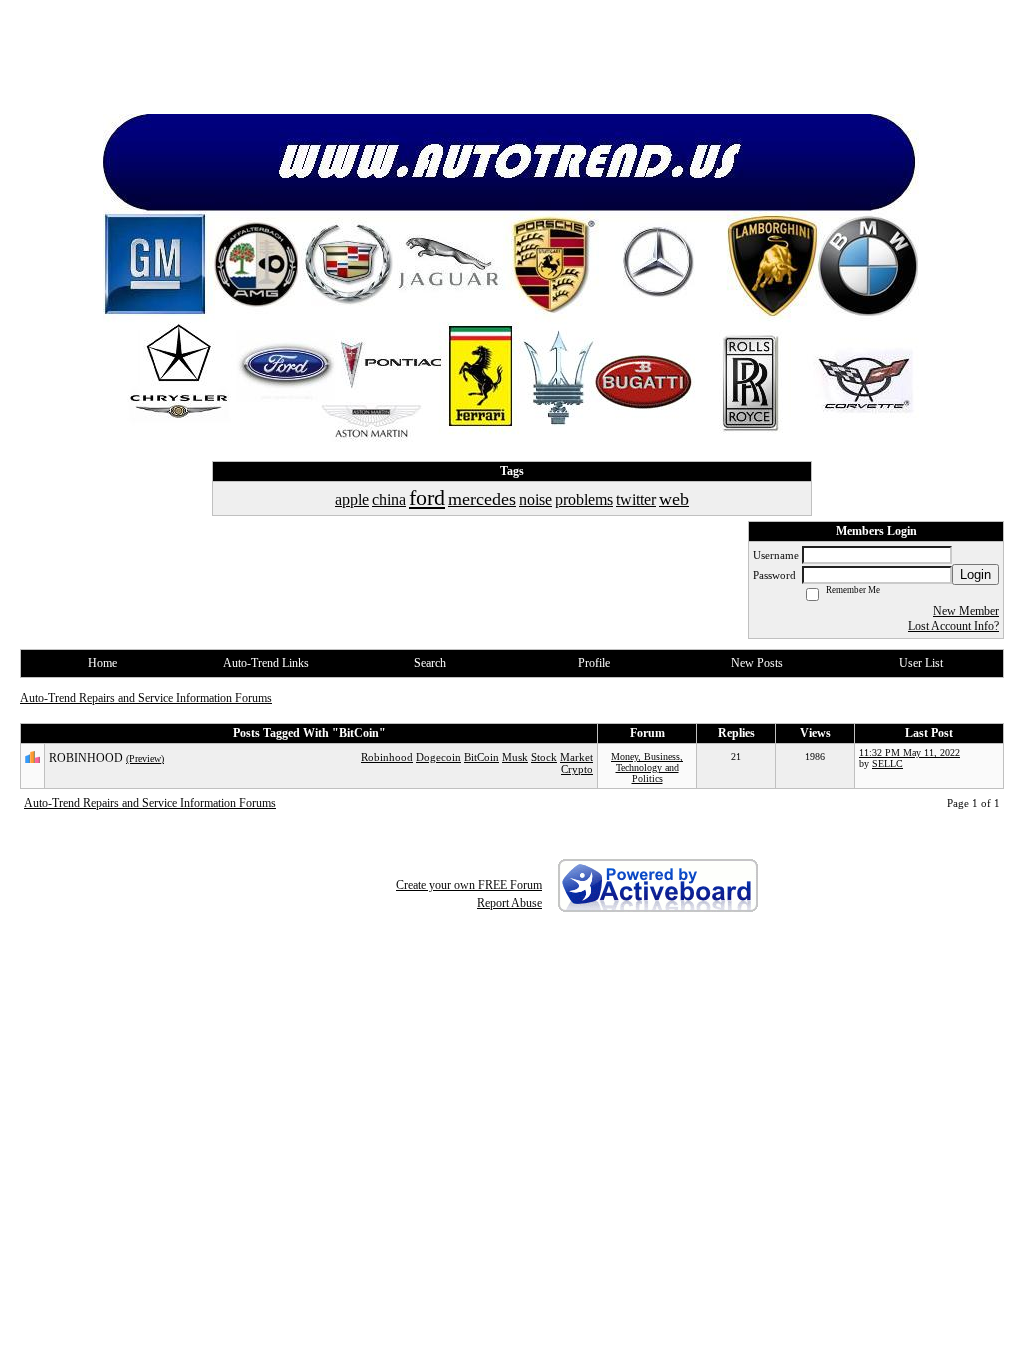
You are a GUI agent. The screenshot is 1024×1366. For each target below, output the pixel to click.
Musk (515, 757)
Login (975, 574)
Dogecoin (438, 757)
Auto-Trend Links (266, 663)
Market (576, 757)
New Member (966, 611)
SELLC (887, 763)
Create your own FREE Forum (469, 885)
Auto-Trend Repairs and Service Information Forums (146, 698)
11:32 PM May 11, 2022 (909, 752)
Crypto (577, 769)
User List (921, 663)
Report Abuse (509, 903)
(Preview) (145, 758)
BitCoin (481, 757)
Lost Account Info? (953, 626)
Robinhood (387, 757)
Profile (594, 663)
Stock (544, 757)
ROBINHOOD (86, 758)
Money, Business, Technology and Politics (647, 767)
